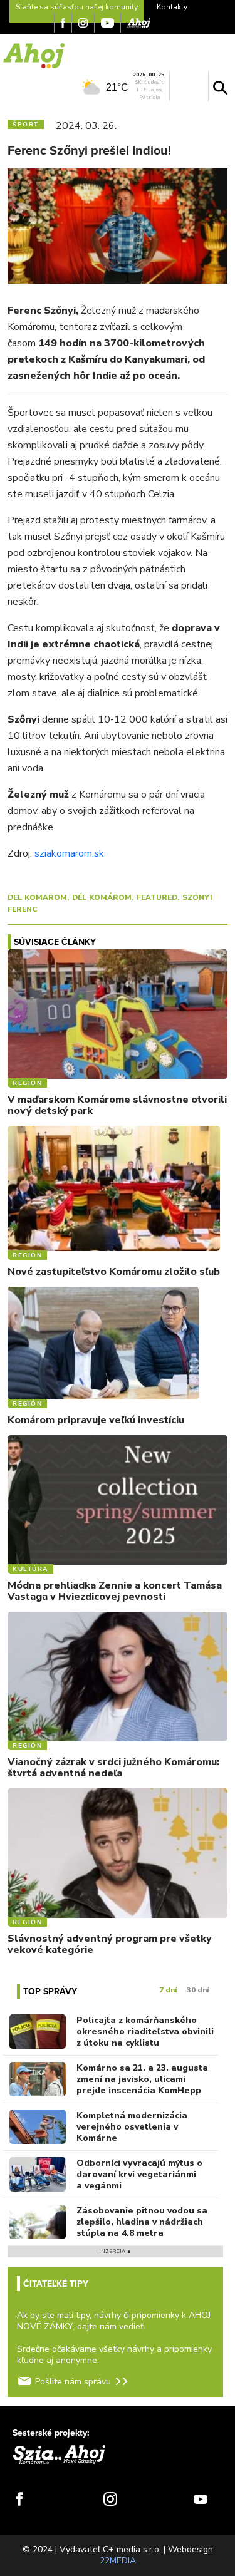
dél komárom (102, 897)
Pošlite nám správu (73, 2382)
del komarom (37, 897)
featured (157, 897)
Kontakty (172, 7)
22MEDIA (118, 2561)
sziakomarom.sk (69, 853)
